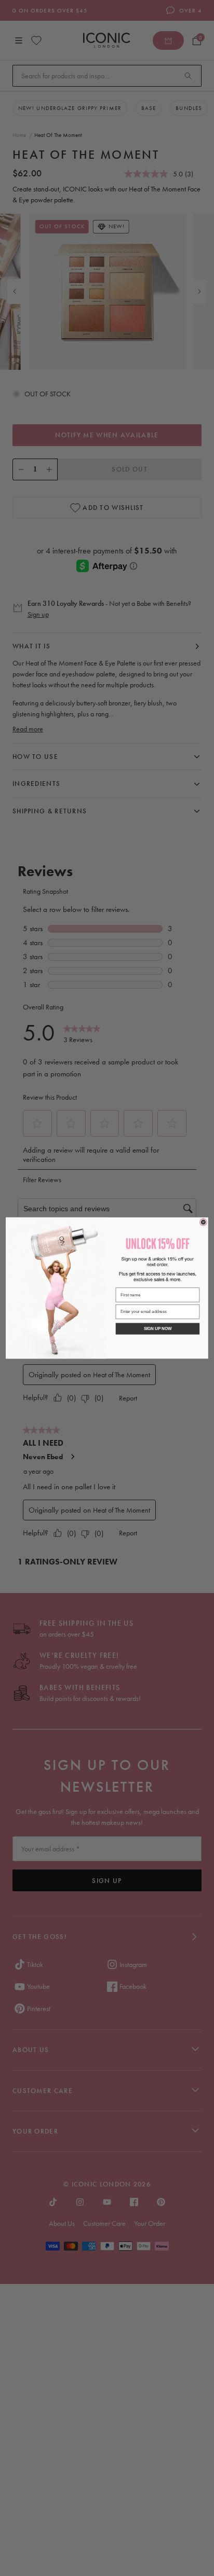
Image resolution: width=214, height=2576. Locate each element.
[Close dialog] (203, 1222)
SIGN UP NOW (158, 1329)
